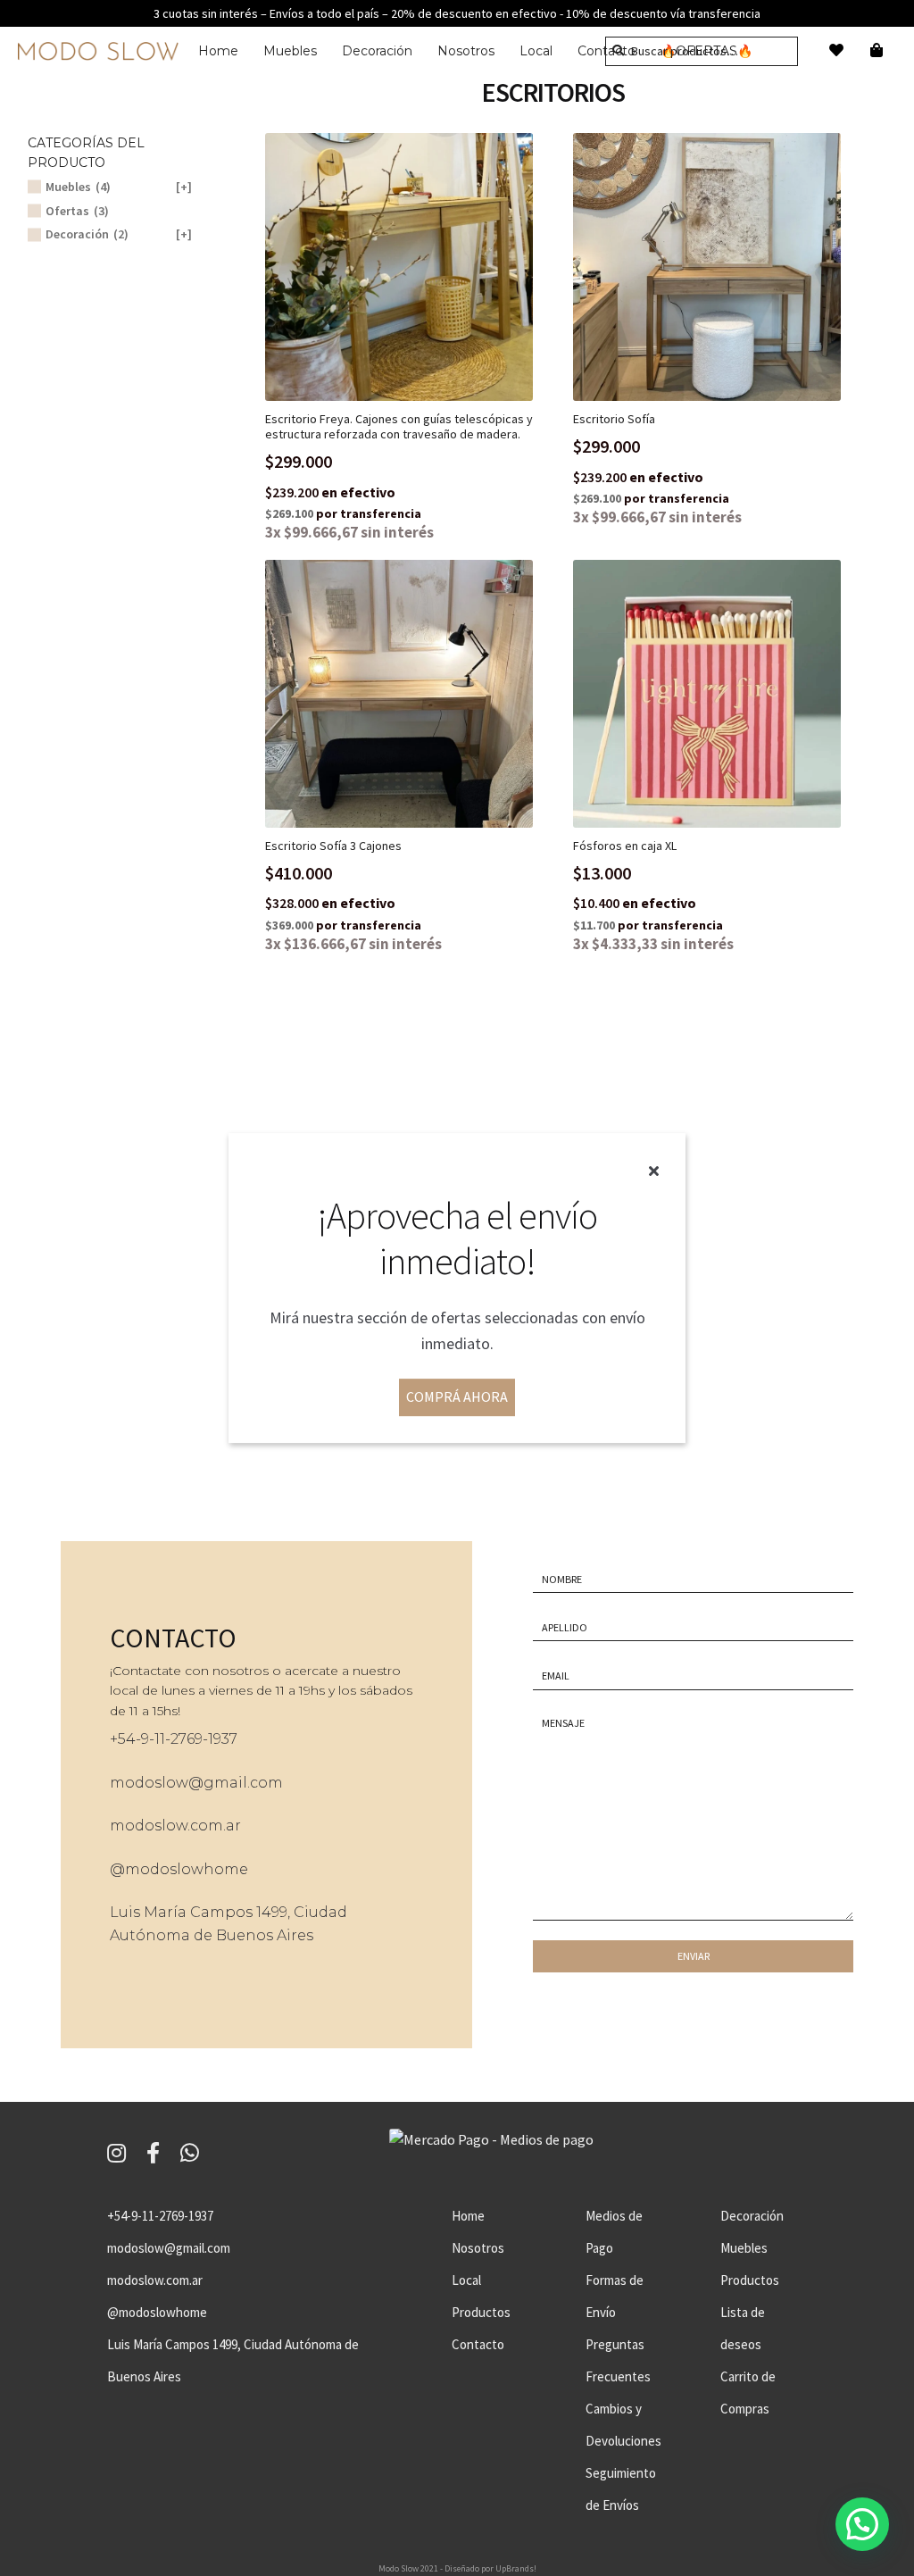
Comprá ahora (457, 1397)
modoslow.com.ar (175, 1826)
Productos (481, 2312)
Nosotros (466, 51)
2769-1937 (204, 1739)
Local (536, 51)
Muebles (290, 51)
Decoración (377, 51)
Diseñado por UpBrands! (490, 2568)
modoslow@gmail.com (196, 1783)
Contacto (478, 2344)
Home (218, 51)
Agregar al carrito (413, 267)
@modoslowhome (179, 1869)
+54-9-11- (140, 1739)
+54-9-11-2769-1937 (160, 2216)
